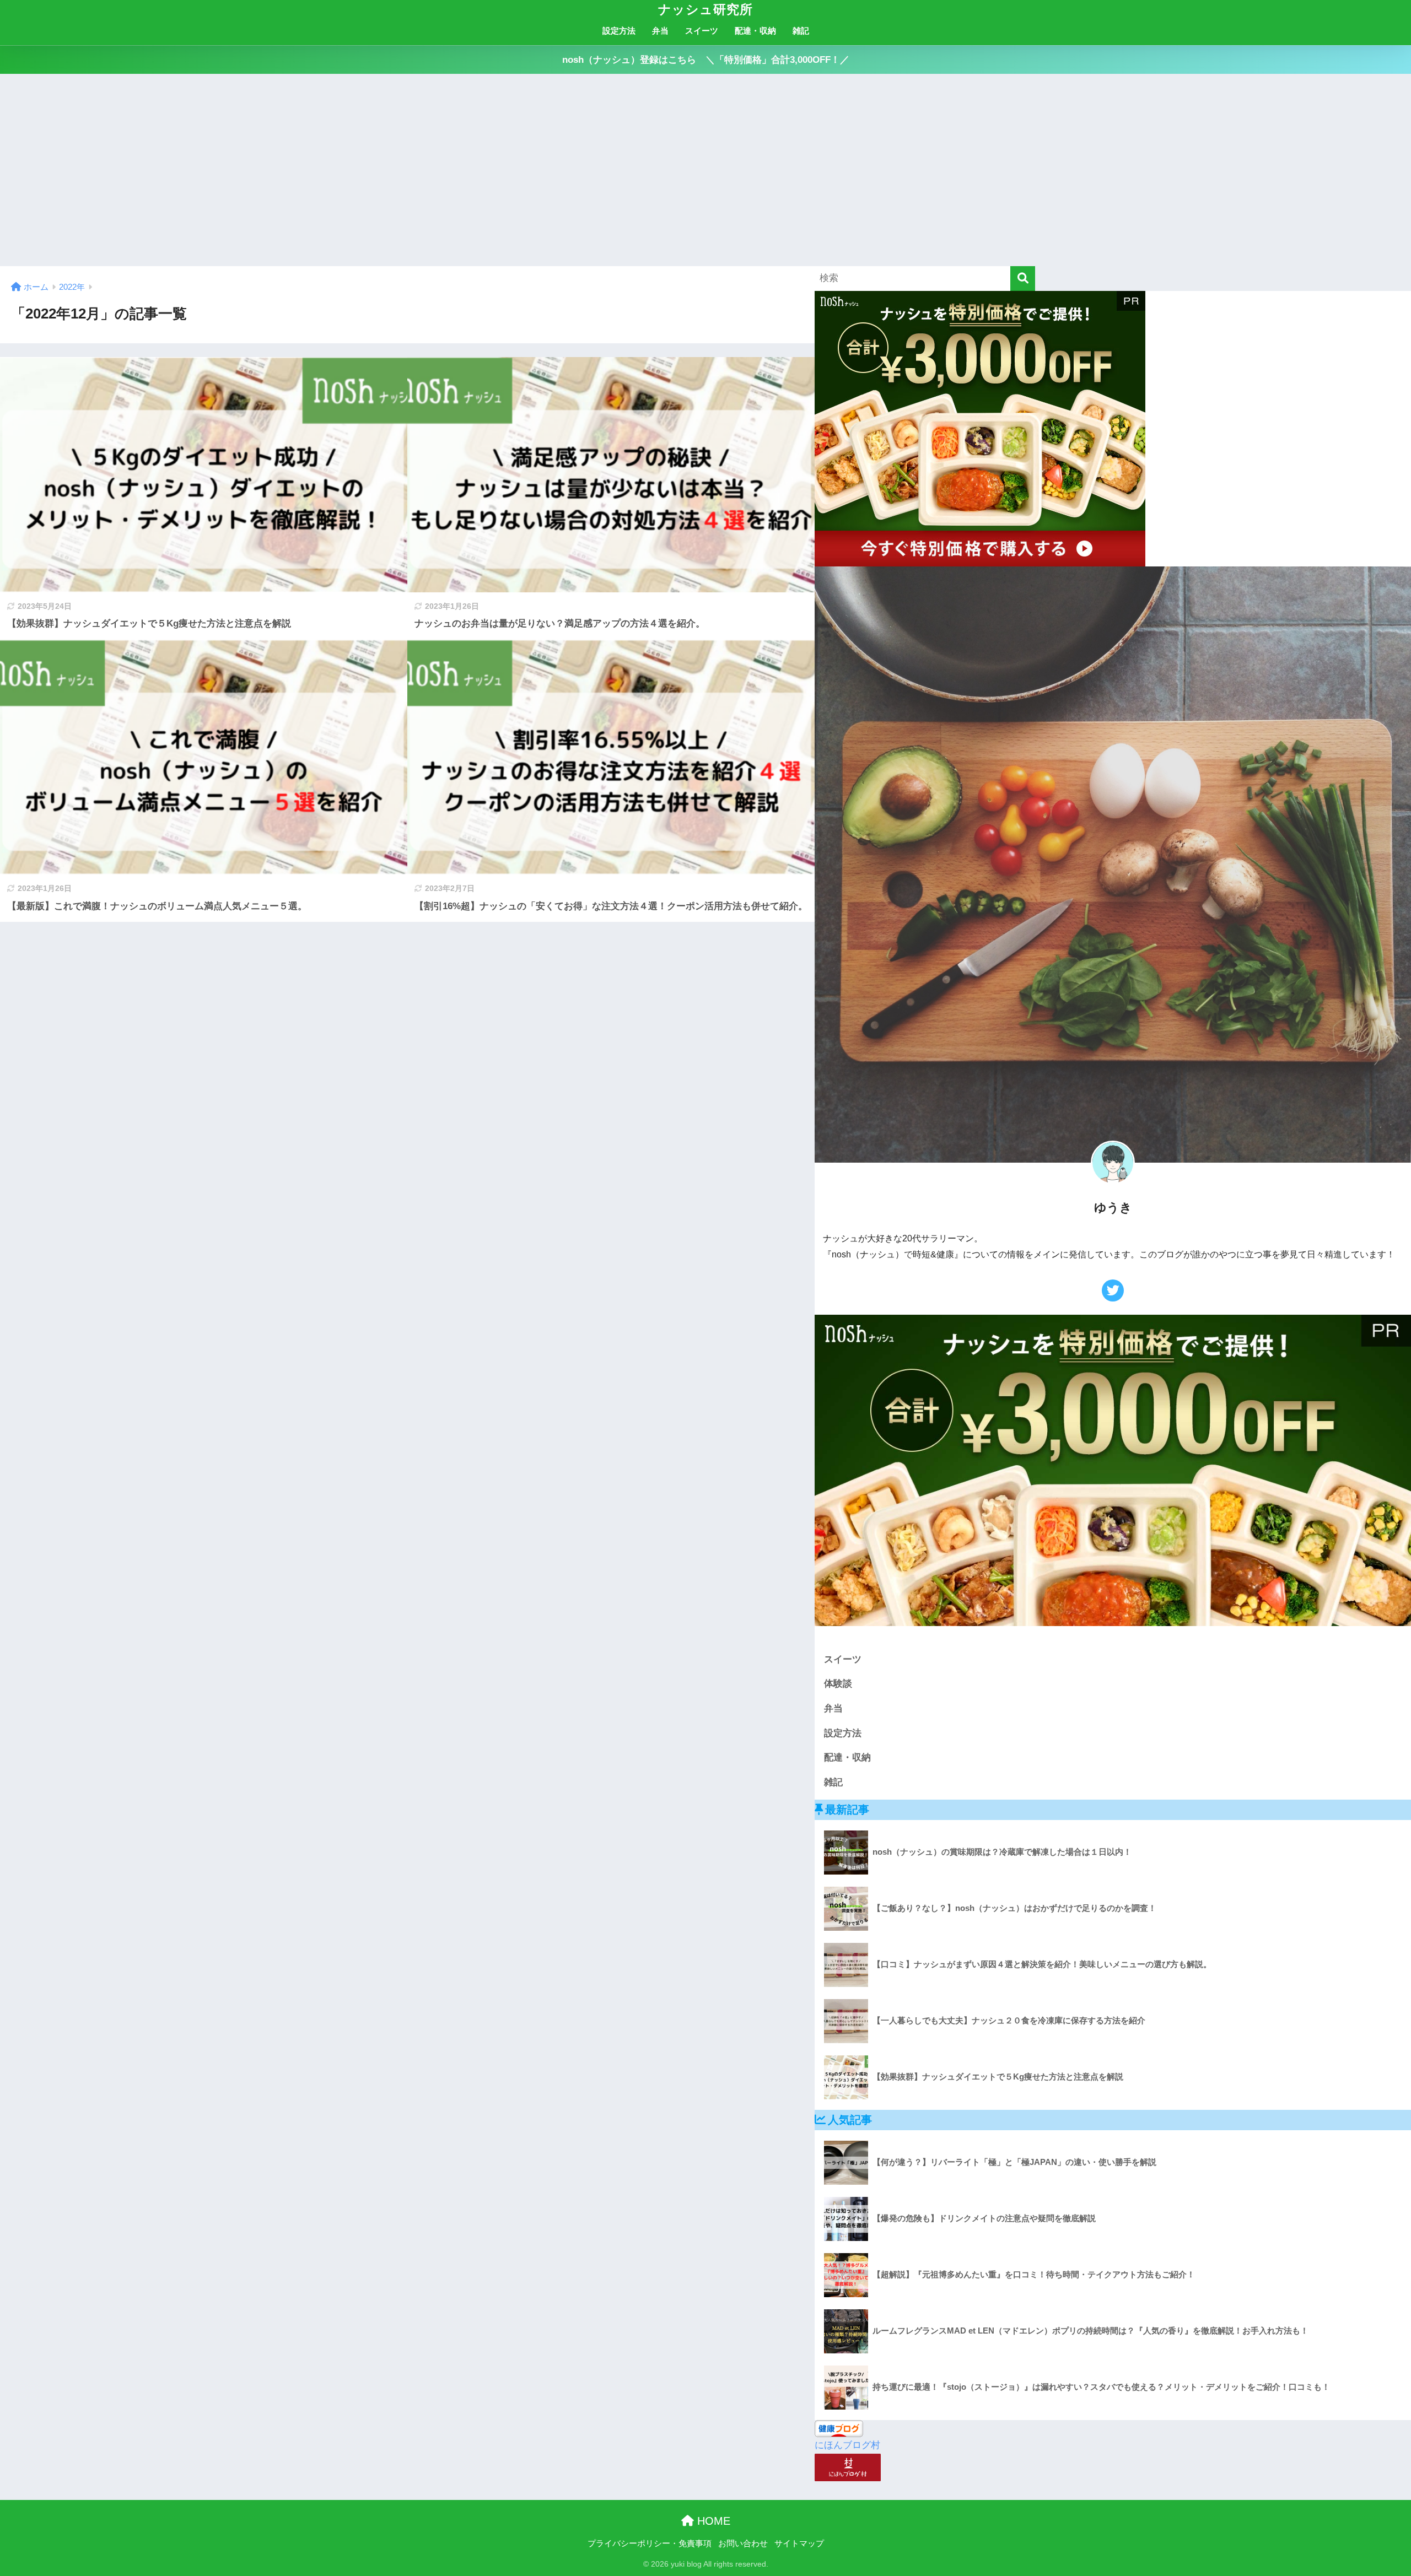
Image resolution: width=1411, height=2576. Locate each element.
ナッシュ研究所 (705, 9)
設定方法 (619, 31)
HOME (712, 2521)
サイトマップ (799, 2543)
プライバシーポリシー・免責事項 (650, 2543)
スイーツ (702, 31)
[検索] (1023, 279)
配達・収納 (755, 31)
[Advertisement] (705, 170)
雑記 (801, 31)
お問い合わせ (743, 2543)
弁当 (660, 31)
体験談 (838, 1684)
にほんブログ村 (847, 2445)
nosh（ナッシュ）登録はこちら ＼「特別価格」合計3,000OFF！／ (706, 60)
